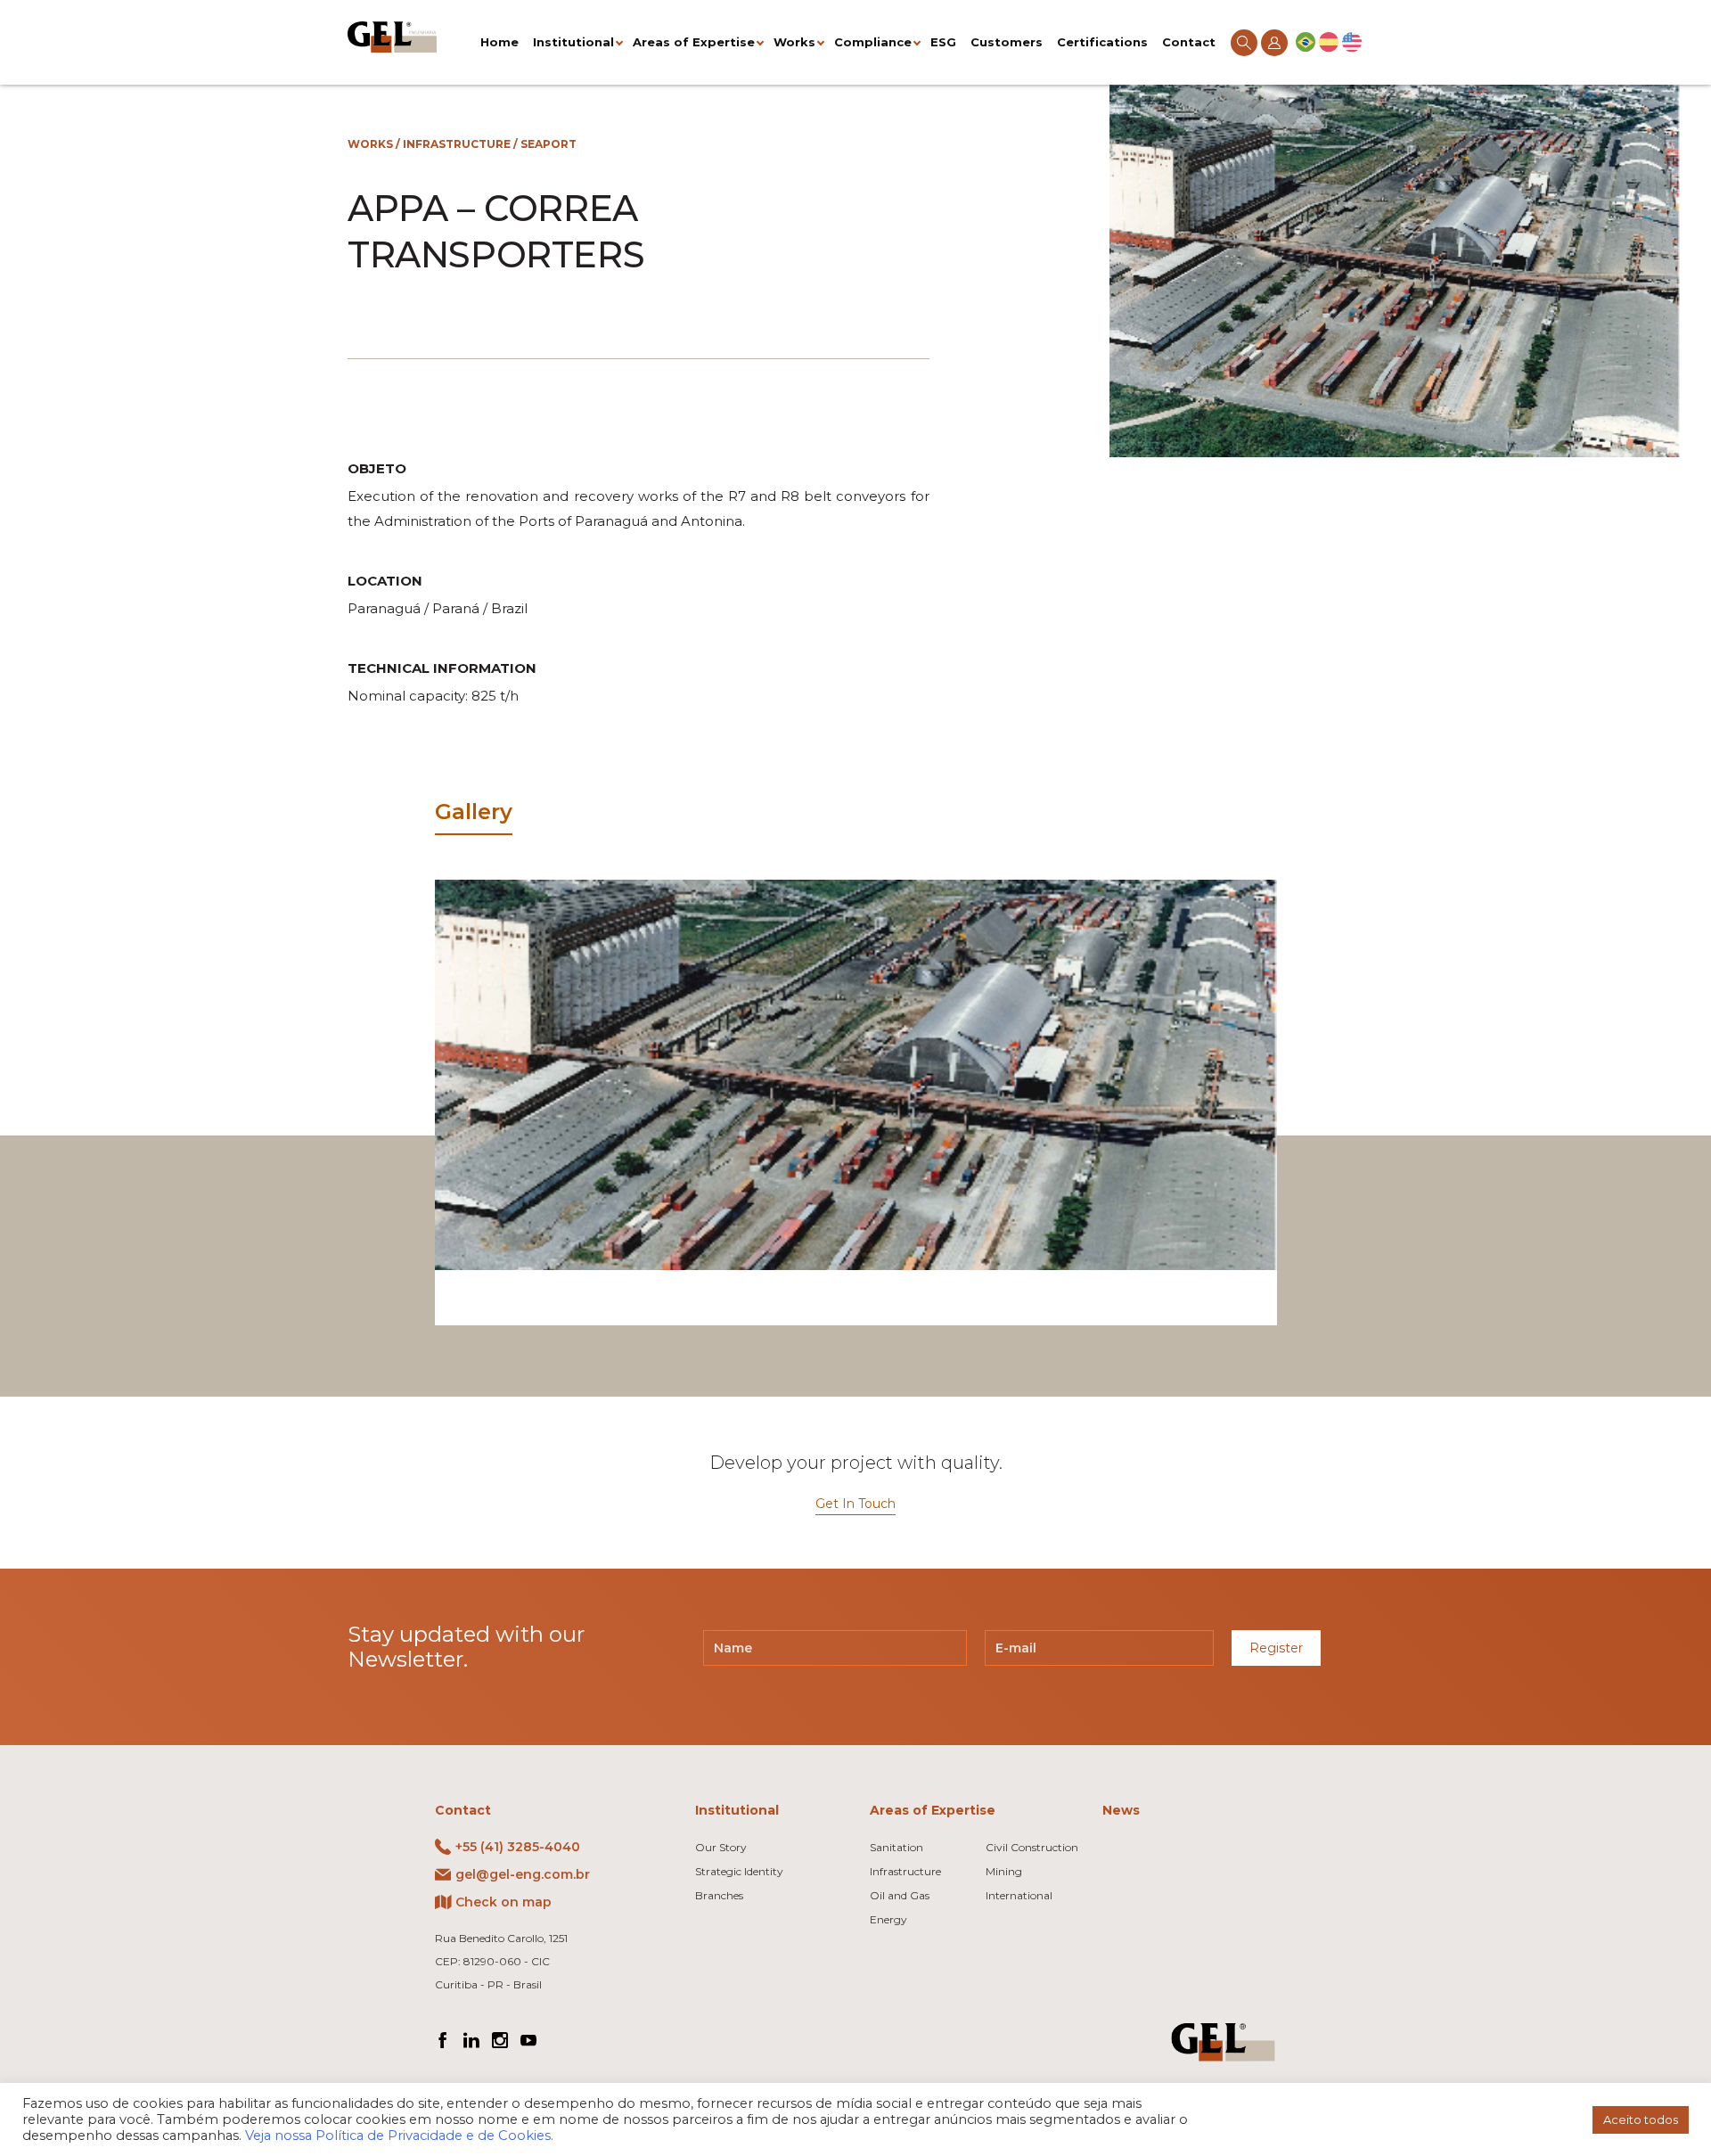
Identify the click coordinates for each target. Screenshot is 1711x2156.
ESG (943, 42)
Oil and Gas (900, 1895)
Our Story (721, 1847)
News (1121, 1810)
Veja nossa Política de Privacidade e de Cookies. (399, 2136)
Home (499, 42)
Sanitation (896, 1847)
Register (1276, 1648)
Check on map (503, 1902)
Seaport (549, 144)
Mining (1004, 1871)
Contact (1189, 42)
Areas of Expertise (694, 42)
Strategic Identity (739, 1871)
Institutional (573, 42)
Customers (1007, 42)
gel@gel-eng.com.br (523, 1874)
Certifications (1102, 42)
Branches (719, 1895)
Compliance (873, 42)
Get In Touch (855, 1504)
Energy (888, 1919)
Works (794, 42)
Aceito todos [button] (1641, 2119)
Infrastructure (457, 144)
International (1019, 1895)
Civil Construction (1032, 1847)
